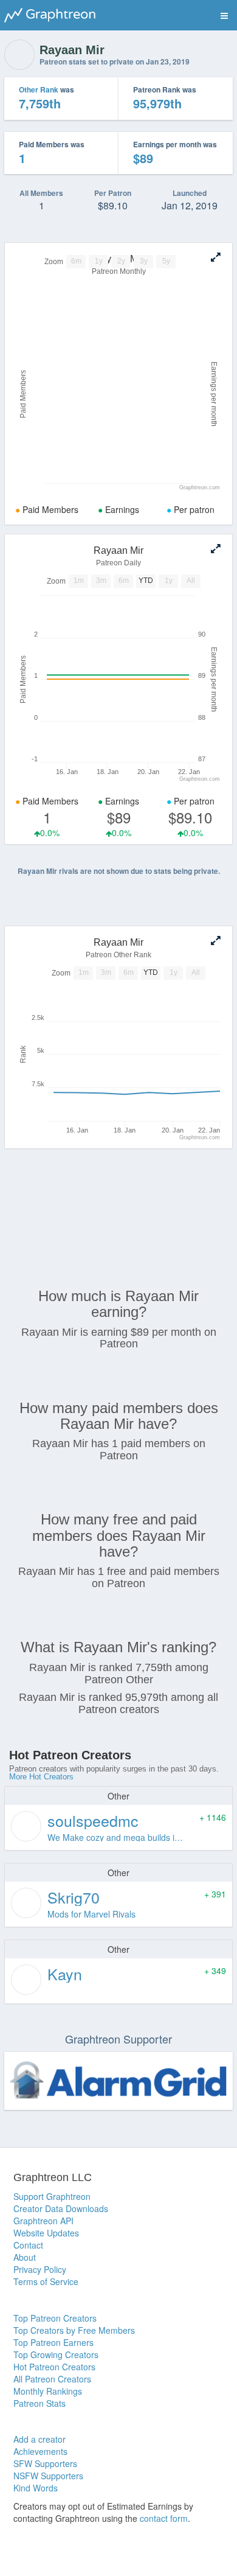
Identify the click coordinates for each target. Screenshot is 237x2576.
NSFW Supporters (48, 2476)
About (25, 2257)
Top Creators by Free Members (74, 2330)
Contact (28, 2245)
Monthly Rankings (48, 2391)
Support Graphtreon (52, 2196)
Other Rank (39, 89)
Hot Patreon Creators (54, 2367)
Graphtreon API (43, 2221)
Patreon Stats (39, 2403)
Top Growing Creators (56, 2354)
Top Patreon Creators (55, 2318)
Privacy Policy (40, 2269)
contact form (164, 2518)
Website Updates (46, 2233)
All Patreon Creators (52, 2379)
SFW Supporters (45, 2463)
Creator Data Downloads (61, 2208)
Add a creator (39, 2439)
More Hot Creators (41, 1777)
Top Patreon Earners (53, 2342)
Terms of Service (46, 2281)
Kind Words (36, 2488)
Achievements (40, 2451)
